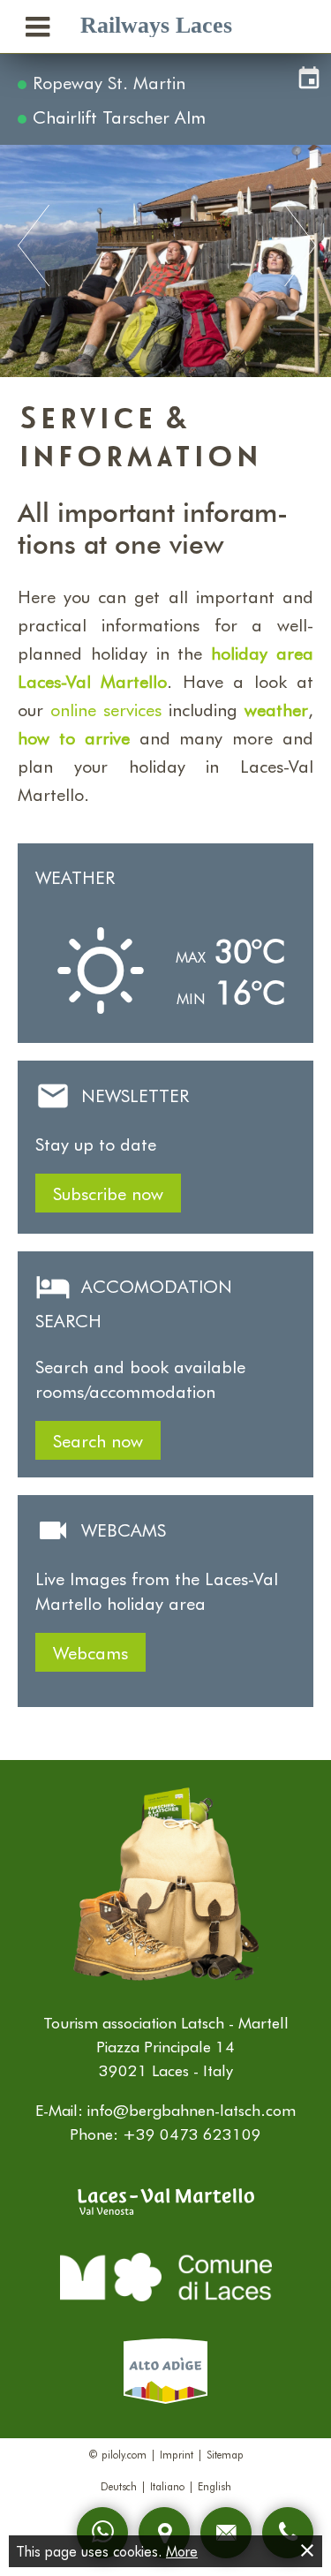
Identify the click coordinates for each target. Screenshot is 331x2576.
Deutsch (119, 2486)
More (182, 2551)
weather (276, 709)
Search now (98, 1440)
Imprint (177, 2454)
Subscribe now (108, 1193)
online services (106, 709)
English (214, 2486)
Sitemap (225, 2454)
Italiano (167, 2486)
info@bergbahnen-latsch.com (192, 2110)
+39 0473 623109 (192, 2134)
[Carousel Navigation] (165, 247)
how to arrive (74, 737)
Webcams (90, 1652)
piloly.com (124, 2454)
